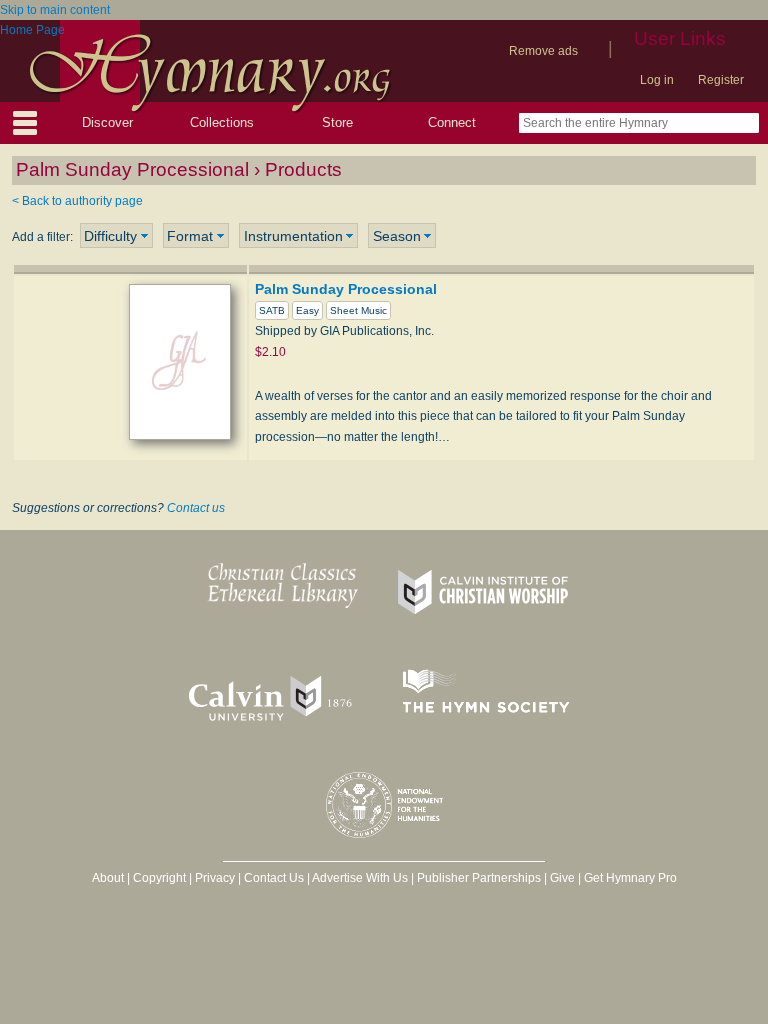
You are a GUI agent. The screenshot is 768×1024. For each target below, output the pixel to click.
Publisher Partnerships (479, 878)
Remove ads (543, 51)
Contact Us (274, 878)
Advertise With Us (360, 878)
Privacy (215, 878)
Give (562, 878)
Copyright (159, 878)
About (108, 878)
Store (337, 122)
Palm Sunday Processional (346, 289)
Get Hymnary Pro (630, 878)
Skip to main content (55, 10)
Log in (657, 80)
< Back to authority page (77, 201)
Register (721, 80)
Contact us (196, 508)
